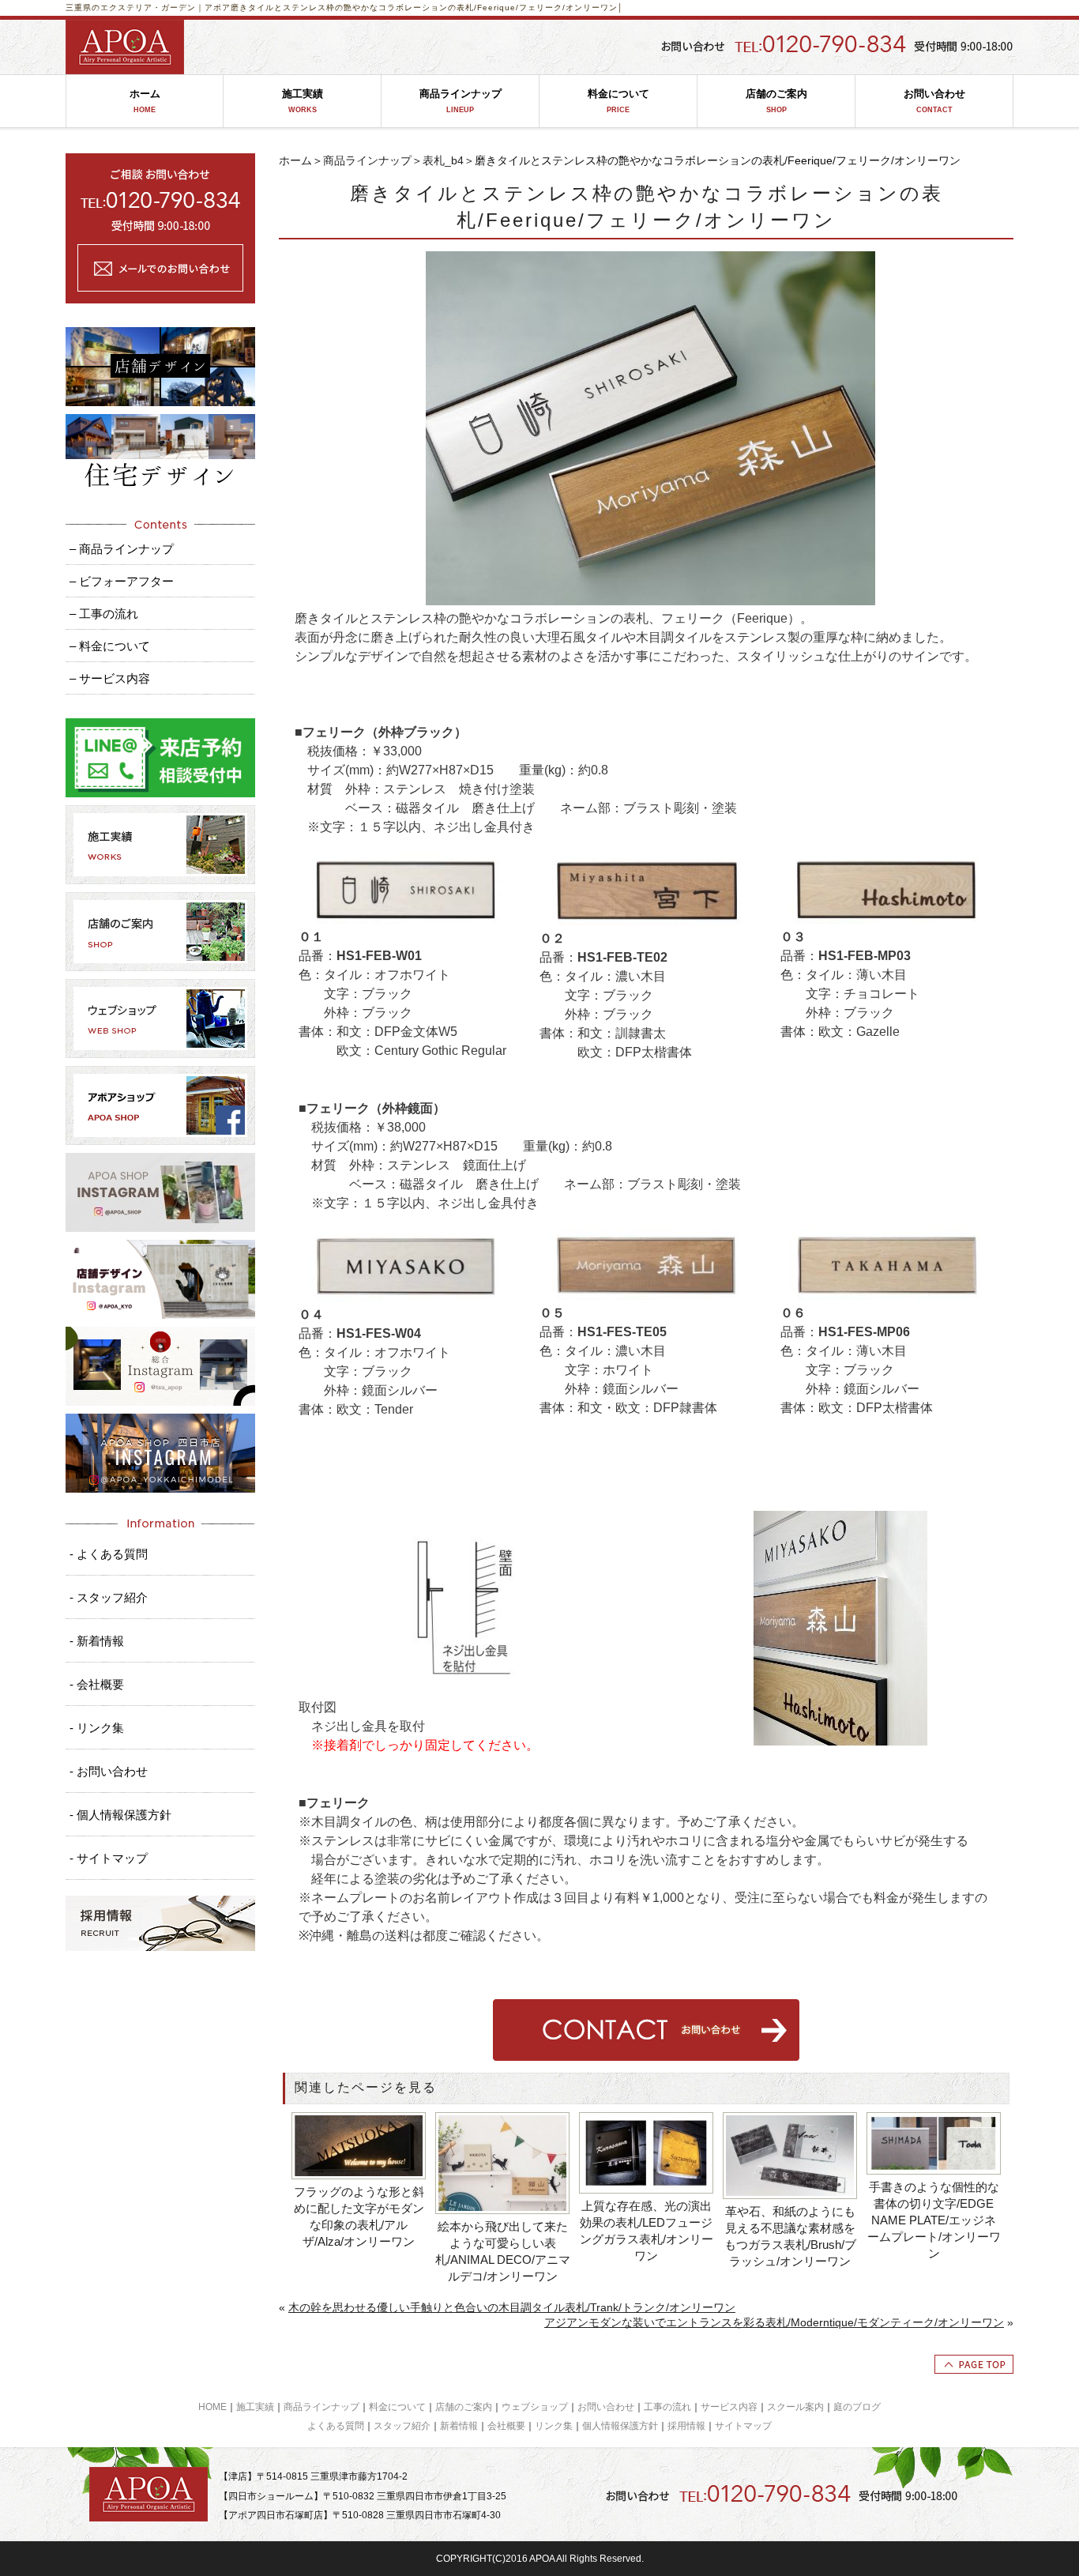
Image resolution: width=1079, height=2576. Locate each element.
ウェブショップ (535, 2407)
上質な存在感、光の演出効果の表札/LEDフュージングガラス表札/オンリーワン (647, 2231)
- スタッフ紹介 (109, 1597)
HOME (212, 2407)
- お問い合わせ (109, 1771)
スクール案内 (795, 2407)
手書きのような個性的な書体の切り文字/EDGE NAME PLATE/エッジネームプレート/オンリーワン (934, 2220)
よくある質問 (336, 2426)
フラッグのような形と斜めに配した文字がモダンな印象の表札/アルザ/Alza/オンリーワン (359, 2216)
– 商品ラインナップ (122, 549)
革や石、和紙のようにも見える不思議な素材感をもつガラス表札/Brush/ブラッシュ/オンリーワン (790, 2236)
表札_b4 (443, 160)
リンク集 (554, 2426)
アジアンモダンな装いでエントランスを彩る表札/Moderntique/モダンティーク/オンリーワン (774, 2322)
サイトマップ (743, 2426)
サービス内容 (729, 2407)
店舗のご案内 (776, 101)
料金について (618, 101)
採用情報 (686, 2426)
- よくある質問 (109, 1554)
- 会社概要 (97, 1684)
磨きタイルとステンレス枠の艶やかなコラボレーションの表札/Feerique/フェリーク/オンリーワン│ (427, 8)
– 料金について (110, 646)
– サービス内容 (110, 678)
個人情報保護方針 (620, 2426)
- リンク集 (97, 1728)
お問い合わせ (934, 101)
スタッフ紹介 (402, 2426)
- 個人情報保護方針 (120, 1815)
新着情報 (459, 2426)
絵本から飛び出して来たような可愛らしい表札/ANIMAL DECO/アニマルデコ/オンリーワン (503, 2251)
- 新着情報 (97, 1641)
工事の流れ (667, 2407)
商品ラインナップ (461, 101)
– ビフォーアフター (122, 581)
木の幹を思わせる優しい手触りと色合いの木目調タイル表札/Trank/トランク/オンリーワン (512, 2307)
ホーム (145, 101)
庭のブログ (857, 2407)
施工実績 (303, 101)
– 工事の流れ (104, 614)
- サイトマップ (109, 1858)
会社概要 (506, 2426)
